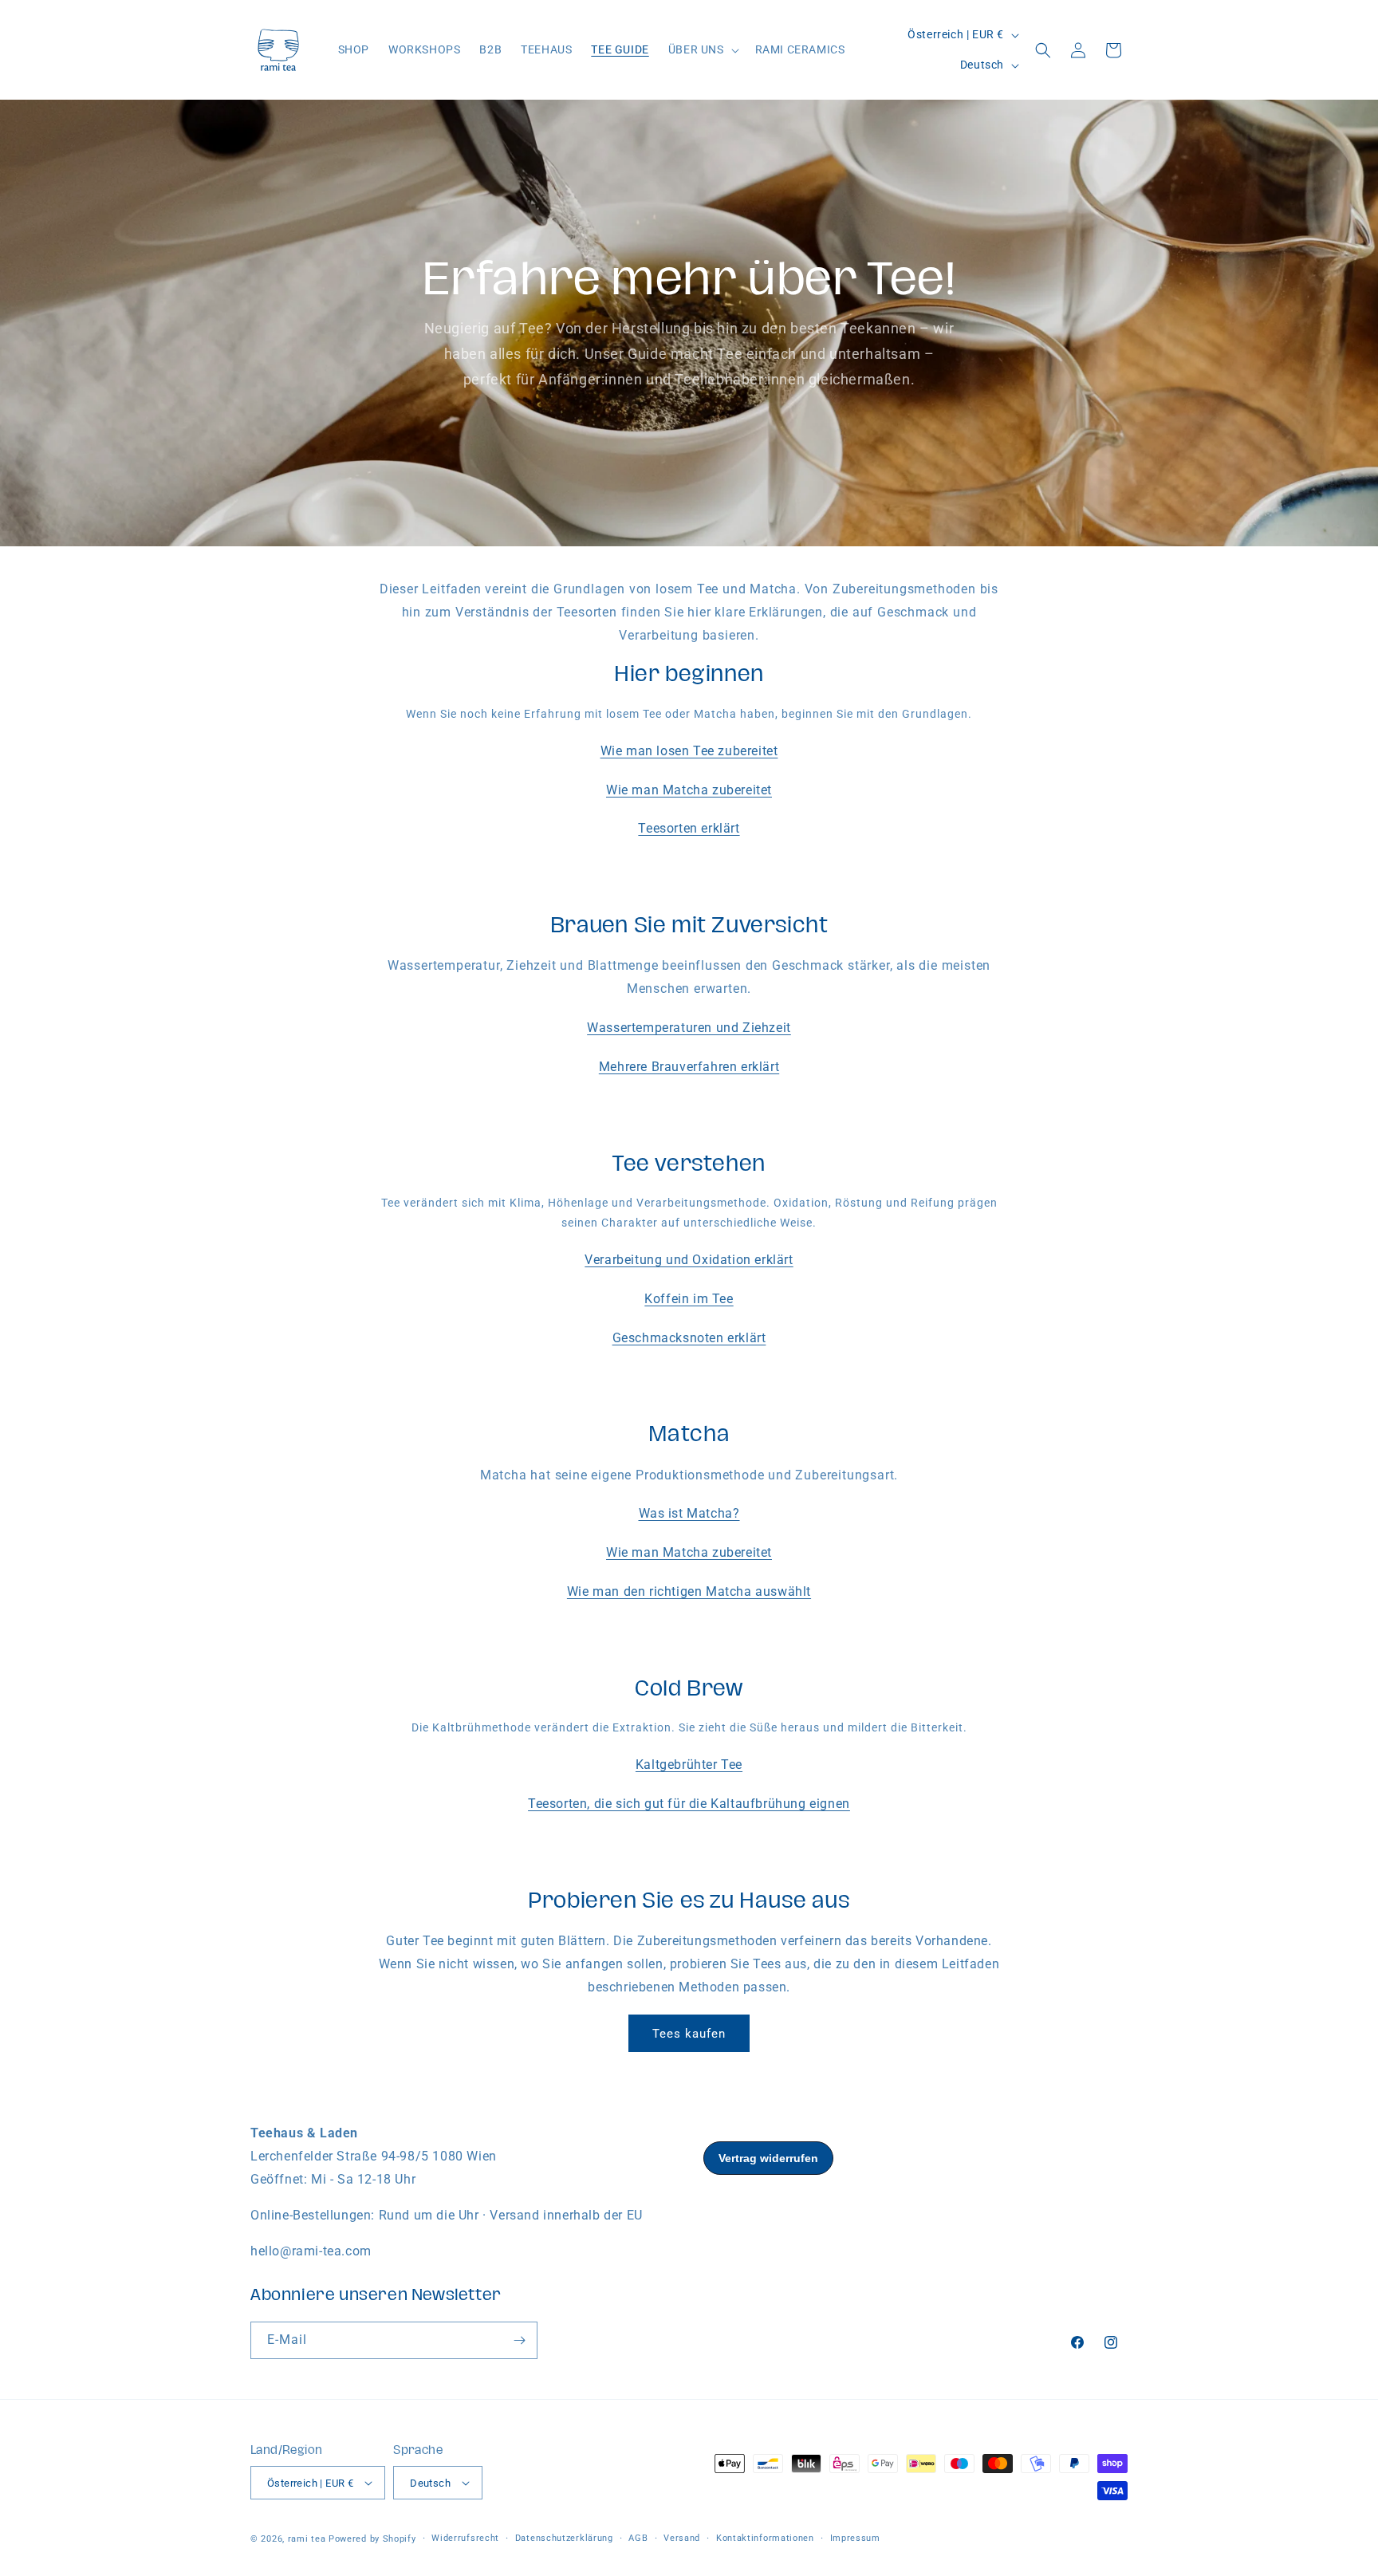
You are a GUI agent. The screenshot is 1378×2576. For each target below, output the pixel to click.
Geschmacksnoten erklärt (689, 1338)
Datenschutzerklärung (564, 2538)
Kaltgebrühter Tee (689, 1765)
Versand (682, 2538)
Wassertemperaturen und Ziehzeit (689, 1028)
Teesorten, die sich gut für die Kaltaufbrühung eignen (689, 1804)
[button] (702, 49)
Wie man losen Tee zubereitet (689, 751)
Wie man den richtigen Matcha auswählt (689, 1591)
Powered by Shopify (372, 2539)
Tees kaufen (689, 2034)
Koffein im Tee (689, 1299)
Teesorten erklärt (689, 828)
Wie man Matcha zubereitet (689, 790)
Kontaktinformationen (765, 2538)
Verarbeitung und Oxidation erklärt (689, 1260)
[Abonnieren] (519, 2340)
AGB (638, 2538)
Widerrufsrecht (465, 2538)
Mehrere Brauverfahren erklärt (689, 1067)
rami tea (307, 2539)
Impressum (855, 2538)
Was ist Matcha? (689, 1513)
